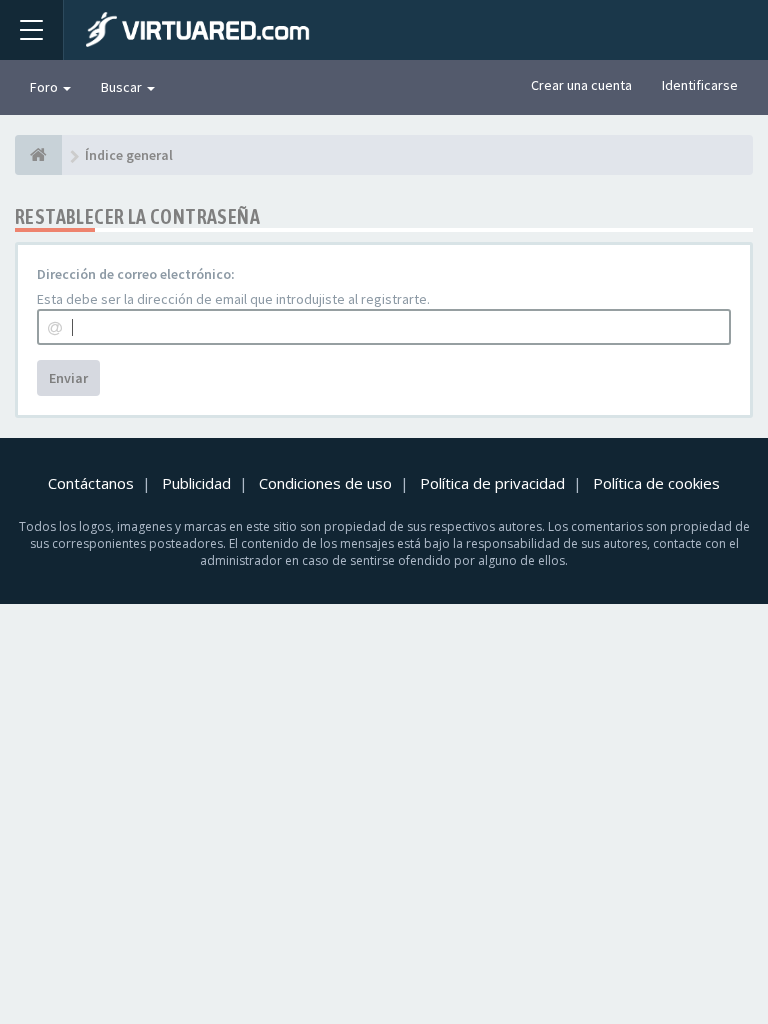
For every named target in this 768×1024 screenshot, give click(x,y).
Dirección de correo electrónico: (136, 274)
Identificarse (700, 85)
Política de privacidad (492, 483)
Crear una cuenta (581, 85)
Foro (45, 87)
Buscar (123, 87)
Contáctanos (91, 483)
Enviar (68, 378)
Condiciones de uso (325, 483)
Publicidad (196, 483)
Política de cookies (656, 483)
